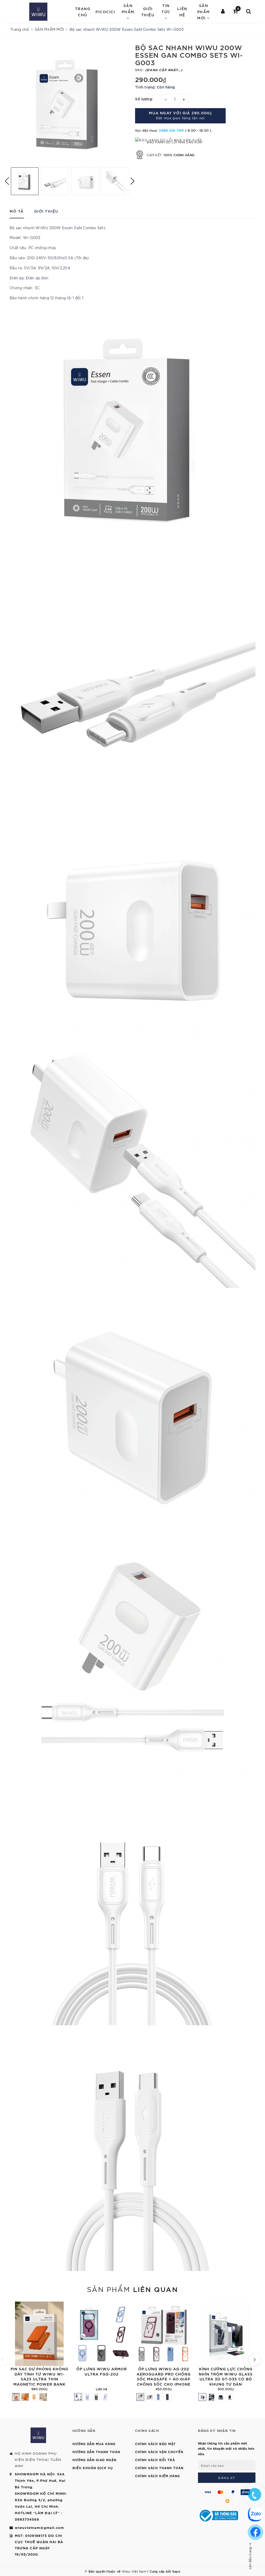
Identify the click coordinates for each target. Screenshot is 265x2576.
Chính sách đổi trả (155, 2460)
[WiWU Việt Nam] (38, 12)
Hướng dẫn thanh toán (96, 2452)
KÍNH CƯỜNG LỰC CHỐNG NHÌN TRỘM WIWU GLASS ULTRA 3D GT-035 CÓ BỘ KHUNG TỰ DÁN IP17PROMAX (226, 2379)
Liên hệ (182, 12)
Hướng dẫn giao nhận (94, 2460)
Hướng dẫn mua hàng (94, 2444)
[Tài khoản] (223, 12)
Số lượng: (144, 99)
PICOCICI (105, 12)
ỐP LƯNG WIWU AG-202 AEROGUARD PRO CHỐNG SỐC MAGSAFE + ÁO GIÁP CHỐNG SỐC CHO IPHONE (164, 2376)
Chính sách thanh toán (159, 2468)
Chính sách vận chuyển (159, 2452)
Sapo (176, 2571)
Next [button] (132, 181)
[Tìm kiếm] (249, 12)
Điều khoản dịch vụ (93, 2468)
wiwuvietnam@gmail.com (39, 2527)
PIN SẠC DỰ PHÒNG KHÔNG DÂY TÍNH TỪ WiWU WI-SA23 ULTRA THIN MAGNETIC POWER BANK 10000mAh (39, 2379)
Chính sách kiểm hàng (157, 2476)
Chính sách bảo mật (155, 2444)
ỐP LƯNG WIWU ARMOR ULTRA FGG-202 (102, 2371)
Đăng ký (227, 2478)
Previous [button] (7, 181)
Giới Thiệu (148, 12)
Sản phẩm (132, 2289)
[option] (70, 103)
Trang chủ (83, 12)
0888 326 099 (171, 130)
